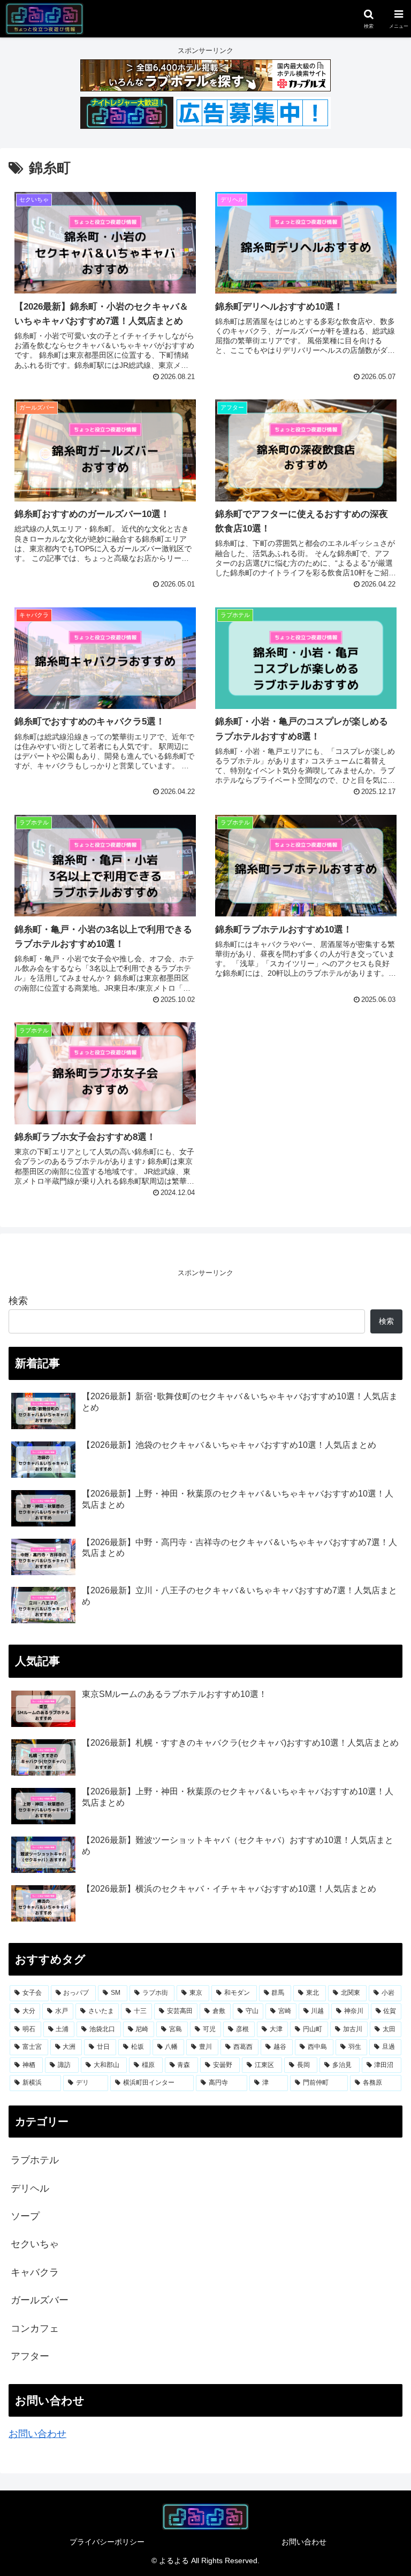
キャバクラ (35, 2272)
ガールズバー (40, 2300)
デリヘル (30, 2188)
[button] (380, 1845)
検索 (18, 1301)
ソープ (25, 2216)
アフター (30, 2356)
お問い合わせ (37, 2434)
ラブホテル (35, 2160)
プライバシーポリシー (107, 2542)
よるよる (174, 2560)
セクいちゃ (35, 2244)
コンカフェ (35, 2328)
